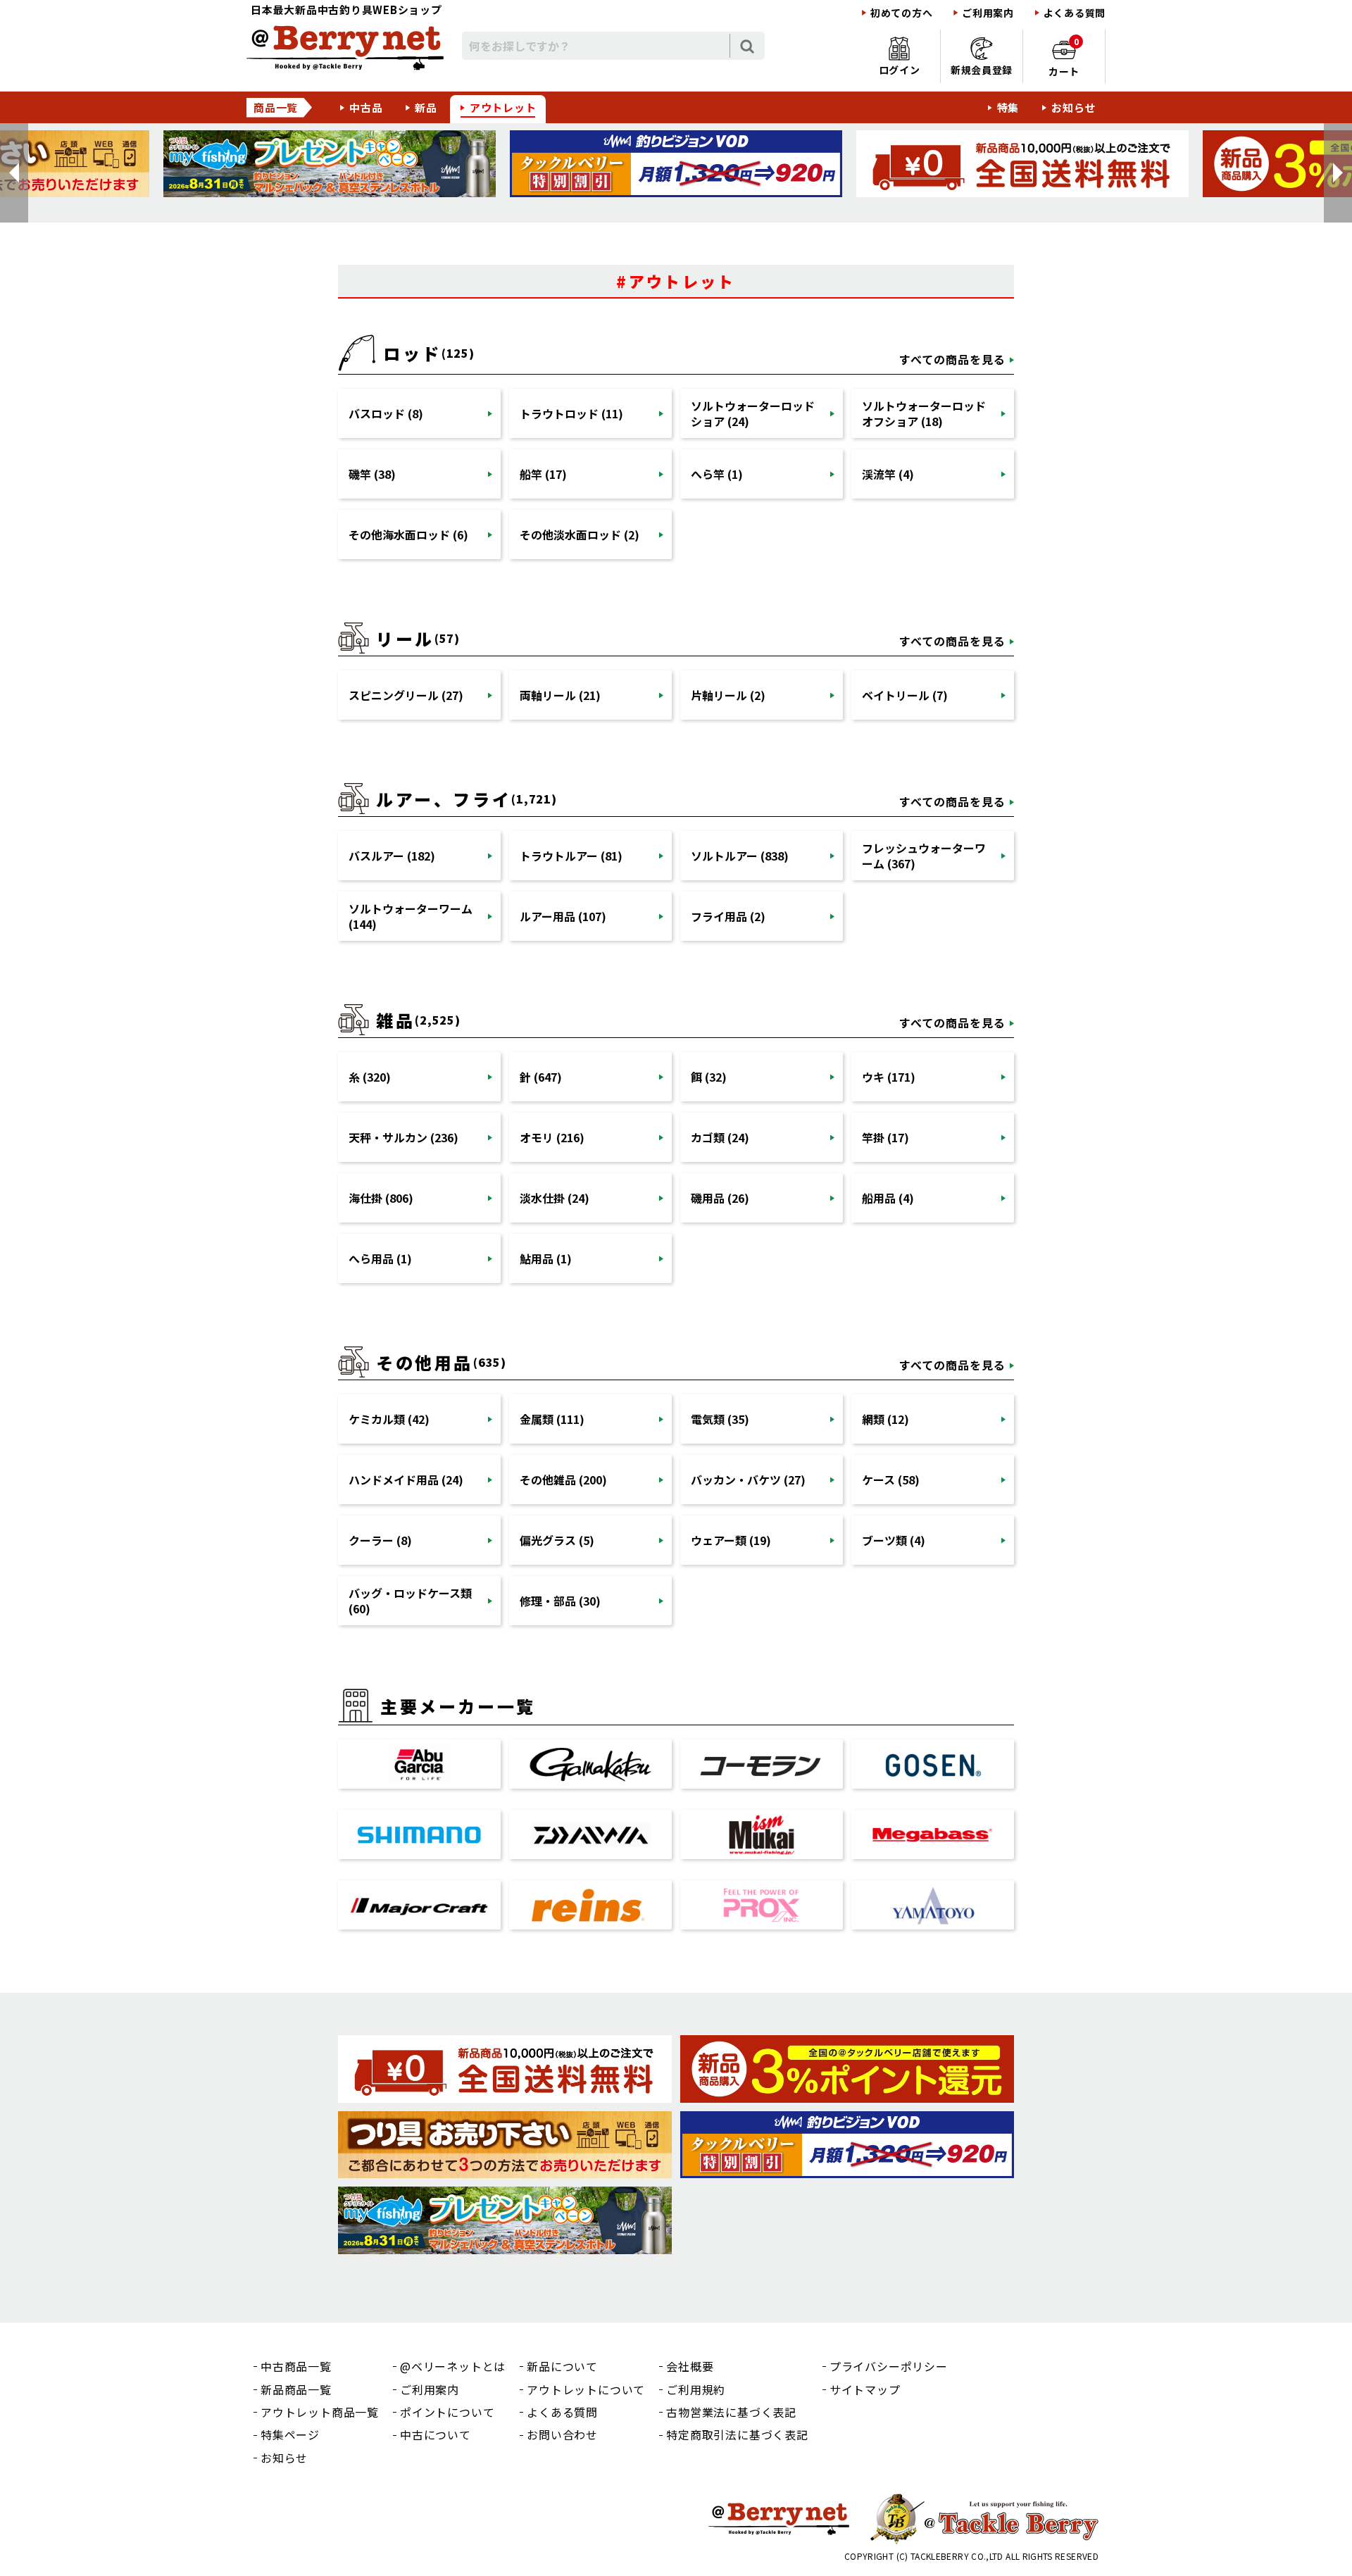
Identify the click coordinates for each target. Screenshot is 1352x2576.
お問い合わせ (562, 2434)
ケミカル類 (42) (389, 1419)
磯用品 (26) (720, 1198)
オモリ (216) (552, 1137)
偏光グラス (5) (557, 1540)
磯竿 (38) (372, 474)
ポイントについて (447, 2412)
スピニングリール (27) (406, 695)
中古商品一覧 (296, 2366)
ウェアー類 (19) (731, 1540)
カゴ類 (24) (720, 1137)
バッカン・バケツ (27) (748, 1480)
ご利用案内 (988, 13)
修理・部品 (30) (560, 1601)
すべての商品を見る (952, 359)
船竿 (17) (543, 474)
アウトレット (503, 107)
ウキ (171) (889, 1077)
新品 (426, 107)
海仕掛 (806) (381, 1198)
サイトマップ (865, 2389)
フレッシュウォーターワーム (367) (924, 856)
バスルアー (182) (392, 856)
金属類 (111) (552, 1419)
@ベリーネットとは (453, 2366)
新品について (562, 2366)
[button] (14, 173)
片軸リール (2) (728, 695)
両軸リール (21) (560, 695)
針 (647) (541, 1077)
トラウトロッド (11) (571, 413)
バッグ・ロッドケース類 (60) (410, 1601)
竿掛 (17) (885, 1137)
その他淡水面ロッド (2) (580, 534)
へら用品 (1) (380, 1258)
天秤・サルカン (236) (403, 1137)
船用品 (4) (888, 1198)
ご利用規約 (696, 2389)
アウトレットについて (586, 2389)
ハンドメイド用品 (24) (406, 1480)
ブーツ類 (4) (894, 1540)
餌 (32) (709, 1077)
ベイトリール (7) (905, 695)
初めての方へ (901, 13)
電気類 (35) (720, 1419)
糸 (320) (370, 1077)
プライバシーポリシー (889, 2366)
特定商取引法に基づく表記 (737, 2434)
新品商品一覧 (296, 2389)
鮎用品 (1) (546, 1258)
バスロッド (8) (386, 413)
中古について (436, 2434)
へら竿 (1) (717, 474)
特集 (1008, 107)
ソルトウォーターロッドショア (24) (753, 413)
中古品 (366, 107)
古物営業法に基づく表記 (731, 2412)
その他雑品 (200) (563, 1480)
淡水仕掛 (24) (555, 1198)
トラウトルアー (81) (571, 856)
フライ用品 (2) (728, 916)
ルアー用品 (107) (563, 916)
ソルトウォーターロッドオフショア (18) (924, 413)
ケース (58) (891, 1480)
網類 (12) (885, 1419)
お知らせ (1074, 107)
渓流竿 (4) (888, 474)
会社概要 (690, 2366)
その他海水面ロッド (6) (408, 534)
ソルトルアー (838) (740, 856)
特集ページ (290, 2434)
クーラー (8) (380, 1540)
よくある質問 (1075, 13)
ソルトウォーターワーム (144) (411, 916)
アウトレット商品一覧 (320, 2412)
